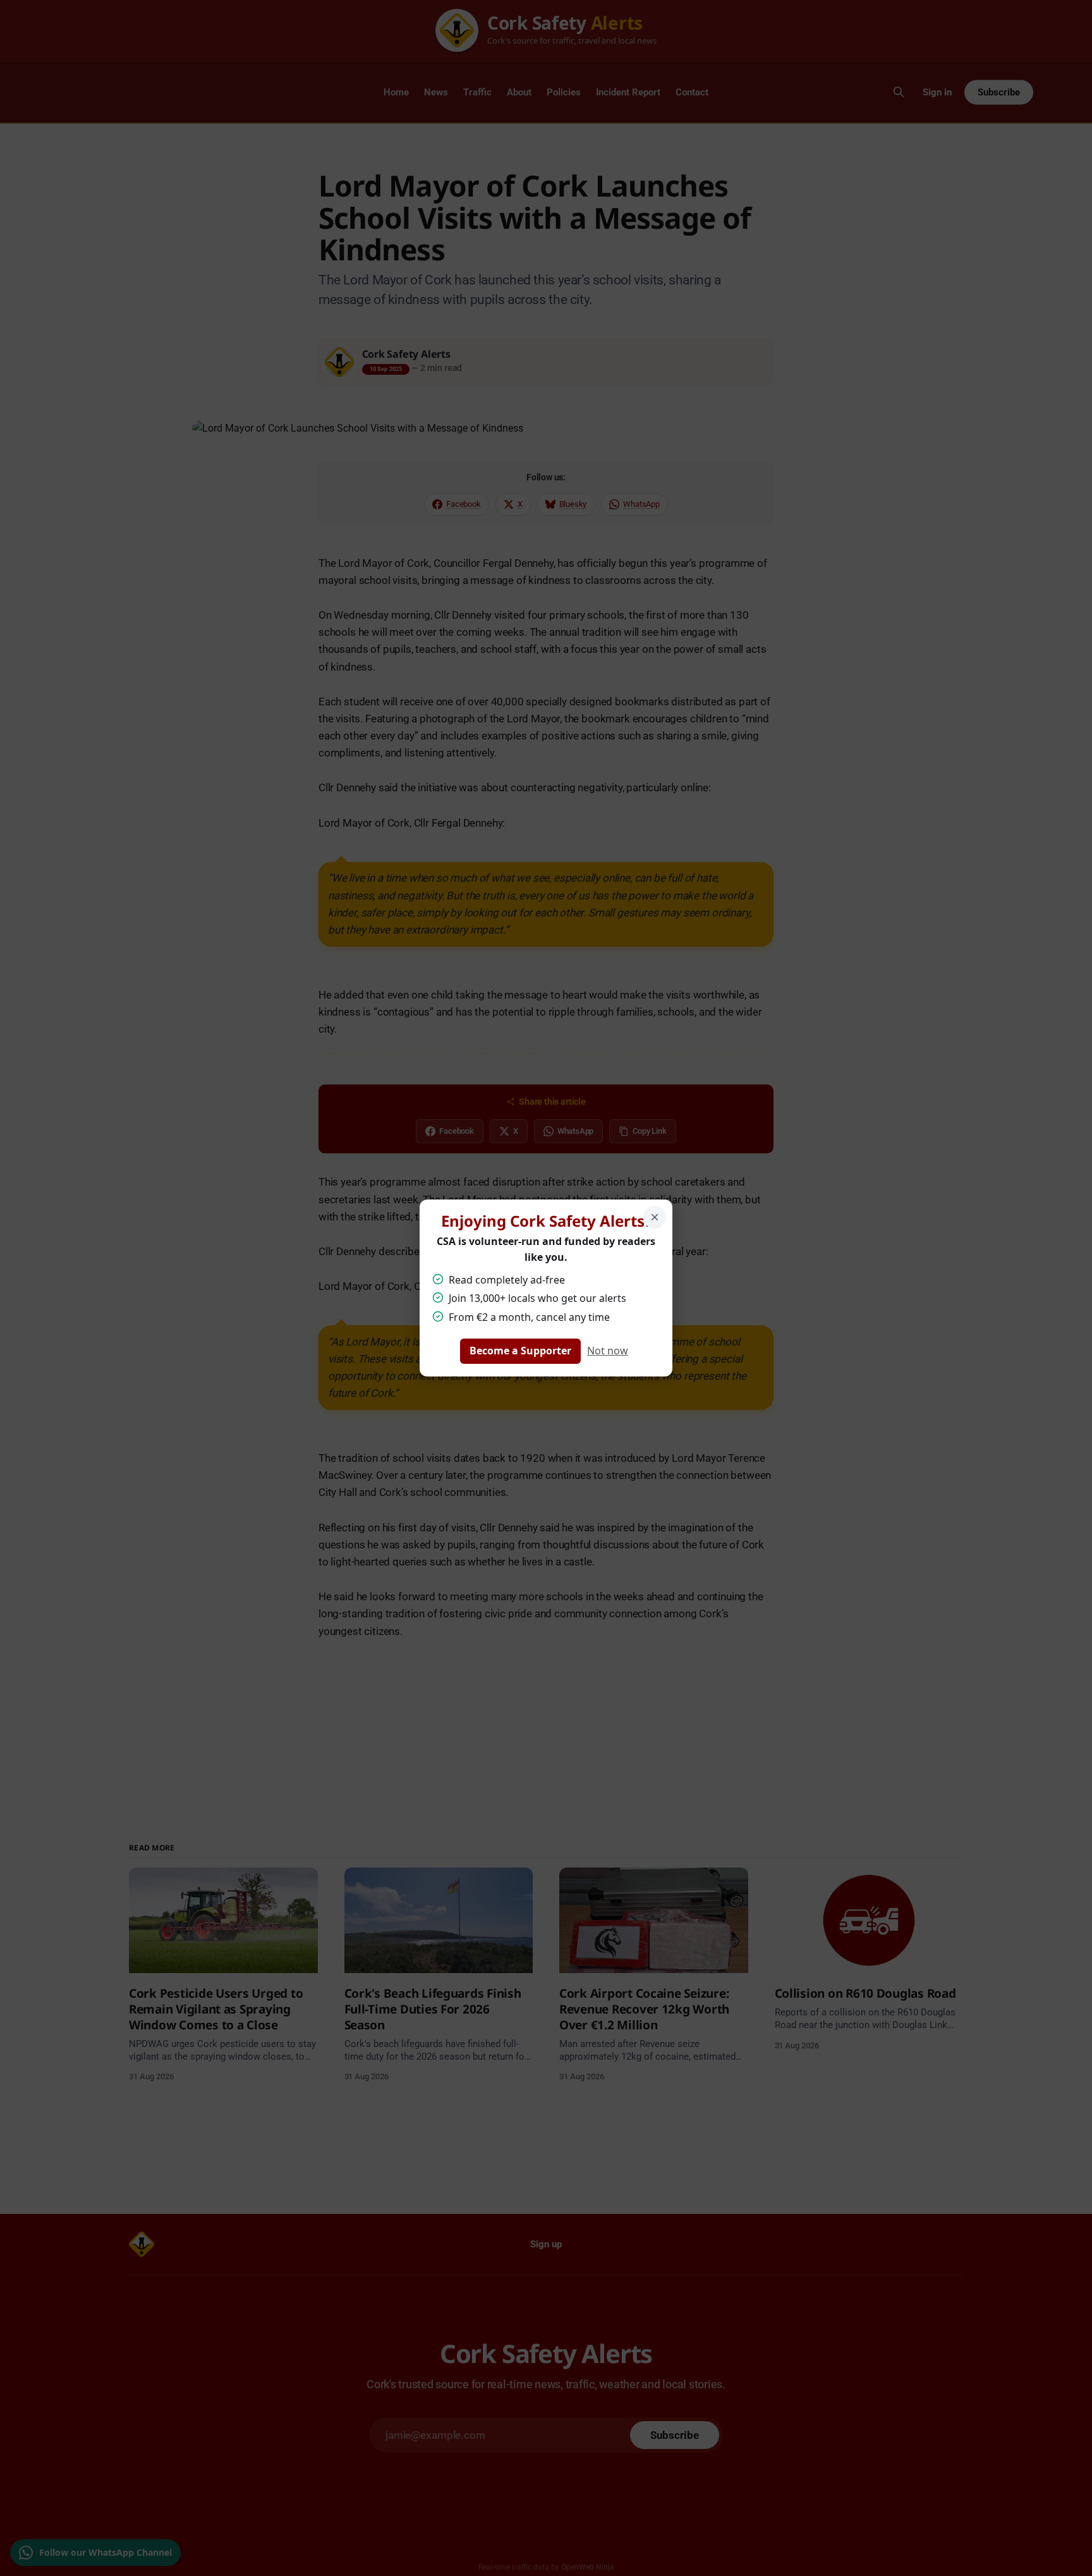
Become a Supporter (520, 1351)
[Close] (655, 1217)
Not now (608, 1351)
